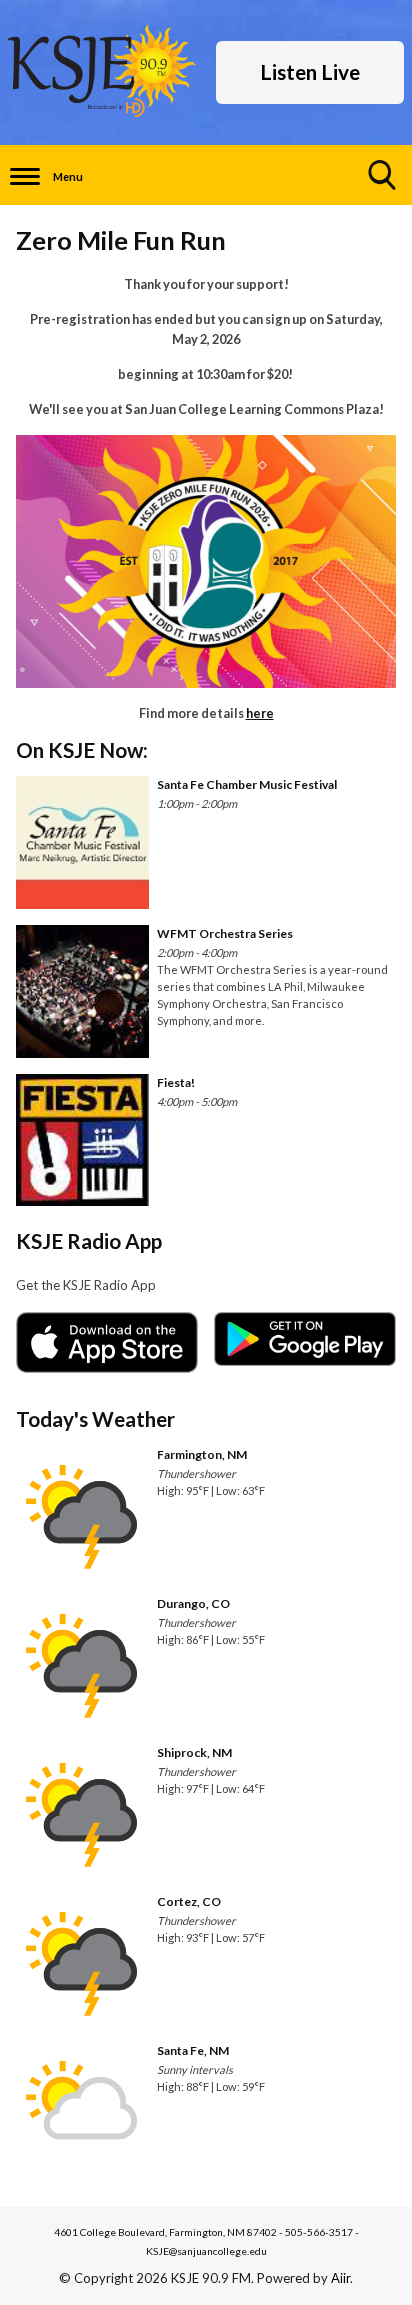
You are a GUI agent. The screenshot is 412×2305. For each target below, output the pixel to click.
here (260, 713)
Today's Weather (95, 1418)
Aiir (340, 2278)
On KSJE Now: (82, 749)
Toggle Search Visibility (382, 175)
